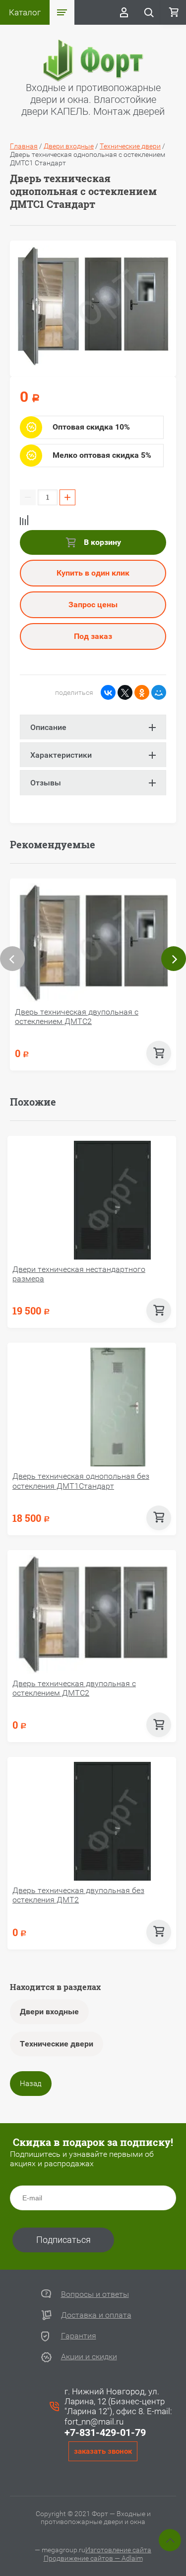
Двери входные (49, 2012)
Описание (48, 727)
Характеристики (61, 755)
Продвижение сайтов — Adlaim (93, 2558)
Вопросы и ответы (95, 2294)
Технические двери (57, 2044)
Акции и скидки (89, 2357)
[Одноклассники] (142, 692)
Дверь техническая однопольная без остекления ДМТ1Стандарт (81, 1481)
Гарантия (79, 2336)
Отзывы (46, 783)
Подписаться (63, 2240)
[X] (125, 692)
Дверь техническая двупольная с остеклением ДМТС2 (77, 1017)
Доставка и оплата (96, 2315)
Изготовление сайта (118, 2550)
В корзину (101, 542)
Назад (31, 2084)
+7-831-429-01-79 (105, 2432)
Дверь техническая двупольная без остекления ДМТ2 (78, 1895)
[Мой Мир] (159, 692)
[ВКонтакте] (108, 692)
